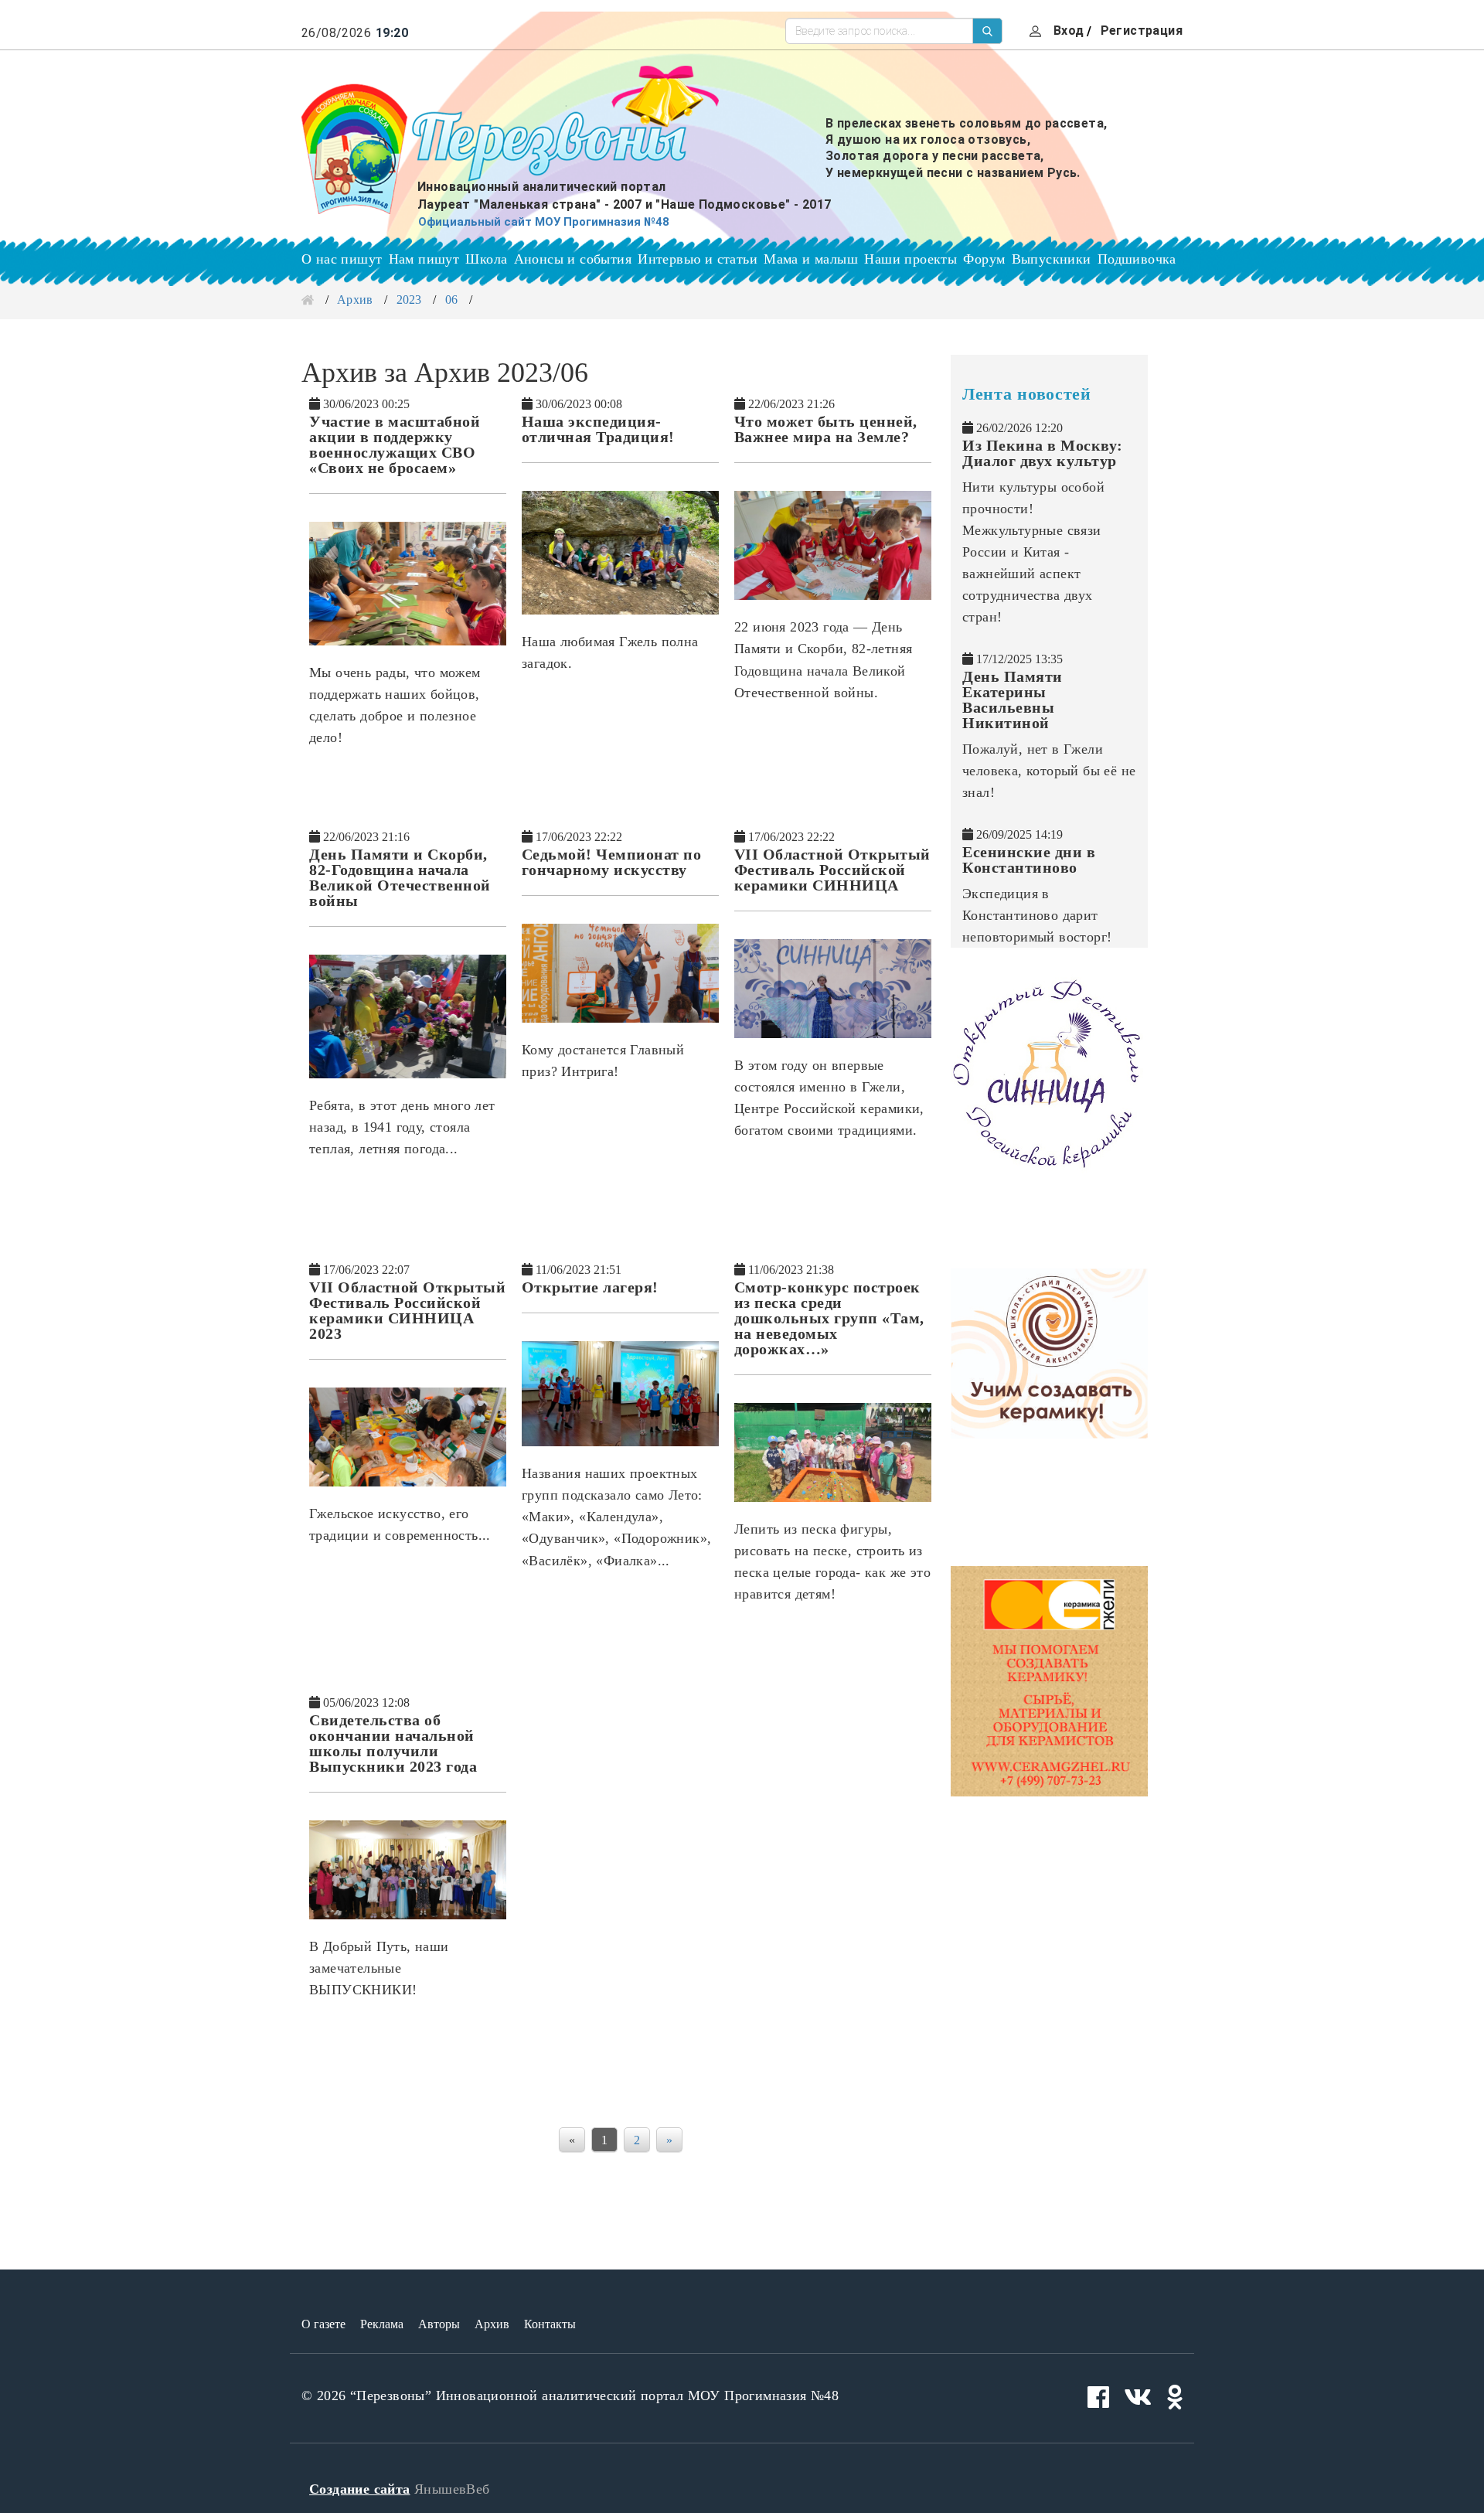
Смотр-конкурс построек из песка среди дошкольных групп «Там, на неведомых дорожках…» (829, 1318)
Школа (486, 259)
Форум (984, 259)
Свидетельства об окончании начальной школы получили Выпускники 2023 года (393, 1743)
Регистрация (1142, 31)
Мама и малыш (811, 259)
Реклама (382, 2324)
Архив (355, 300)
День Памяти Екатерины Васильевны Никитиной (1013, 700)
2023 (409, 300)
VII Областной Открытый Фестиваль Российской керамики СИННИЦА (832, 870)
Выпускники (1052, 259)
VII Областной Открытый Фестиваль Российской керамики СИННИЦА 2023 (407, 1310)
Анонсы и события (573, 259)
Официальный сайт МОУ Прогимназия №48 (544, 222)
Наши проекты (910, 259)
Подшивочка (1137, 259)
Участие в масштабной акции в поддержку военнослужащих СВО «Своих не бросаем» (395, 444)
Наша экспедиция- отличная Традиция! (598, 429)
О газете (323, 2324)
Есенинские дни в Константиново (1029, 860)
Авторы (439, 2324)
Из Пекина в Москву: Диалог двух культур (1043, 453)
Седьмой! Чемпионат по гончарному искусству (612, 862)
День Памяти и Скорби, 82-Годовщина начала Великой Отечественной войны (400, 877)
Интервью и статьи (698, 259)
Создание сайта (360, 2489)
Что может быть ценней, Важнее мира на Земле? (826, 429)
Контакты (550, 2324)
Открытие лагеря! (590, 1287)
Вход (1069, 31)
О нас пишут (342, 259)
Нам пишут (424, 259)
